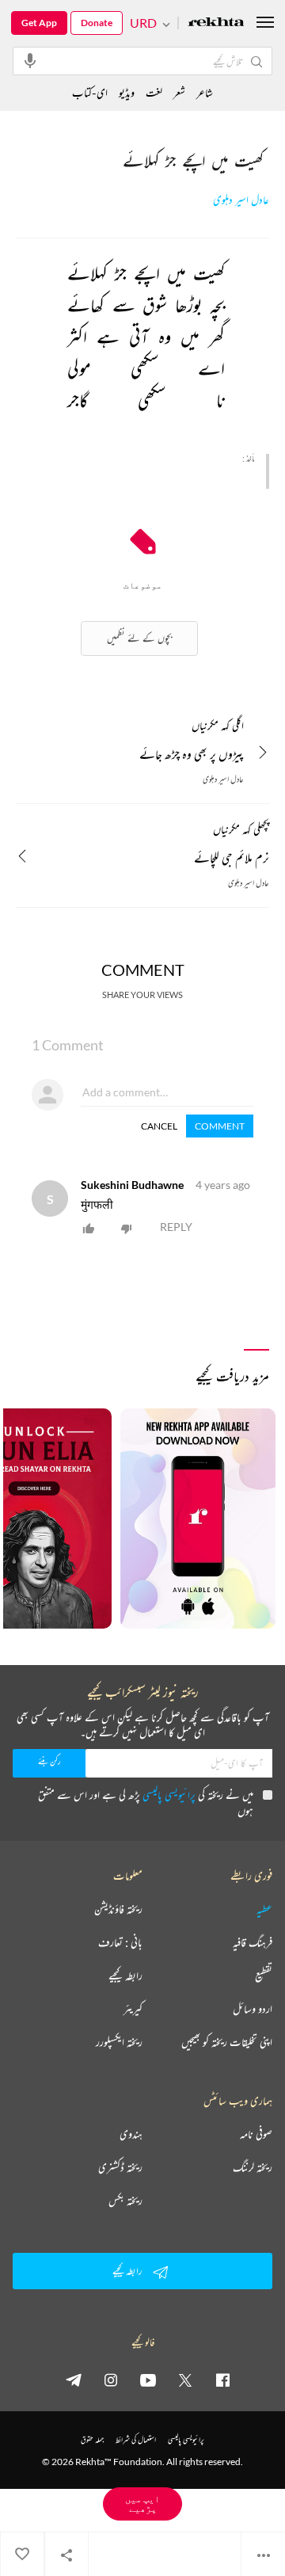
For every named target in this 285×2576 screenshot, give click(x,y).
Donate (97, 23)
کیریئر (133, 2009)
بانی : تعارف (120, 1942)
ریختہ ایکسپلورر (119, 2042)
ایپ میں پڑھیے (142, 2504)
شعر (179, 92)
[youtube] (148, 2380)
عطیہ (264, 1909)
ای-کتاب (90, 92)
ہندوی (131, 2134)
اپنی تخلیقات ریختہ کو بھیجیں (227, 2042)
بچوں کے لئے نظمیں (139, 638)
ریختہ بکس (125, 2201)
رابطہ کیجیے (125, 1976)
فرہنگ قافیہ (253, 1942)
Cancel (159, 1126)
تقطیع (264, 1976)
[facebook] (222, 2380)
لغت (154, 92)
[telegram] (74, 2380)
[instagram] (111, 2380)
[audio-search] (30, 60)
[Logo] (216, 23)
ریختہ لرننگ (253, 2167)
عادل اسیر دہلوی (241, 200)
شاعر (205, 92)
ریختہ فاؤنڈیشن (118, 1909)
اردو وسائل (253, 2009)
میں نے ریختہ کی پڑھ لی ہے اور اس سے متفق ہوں (146, 1802)
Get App (39, 23)
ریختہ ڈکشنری (120, 2167)
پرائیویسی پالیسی (169, 1795)
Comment (220, 1126)
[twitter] (185, 2380)
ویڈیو (127, 92)
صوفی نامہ (256, 2134)
